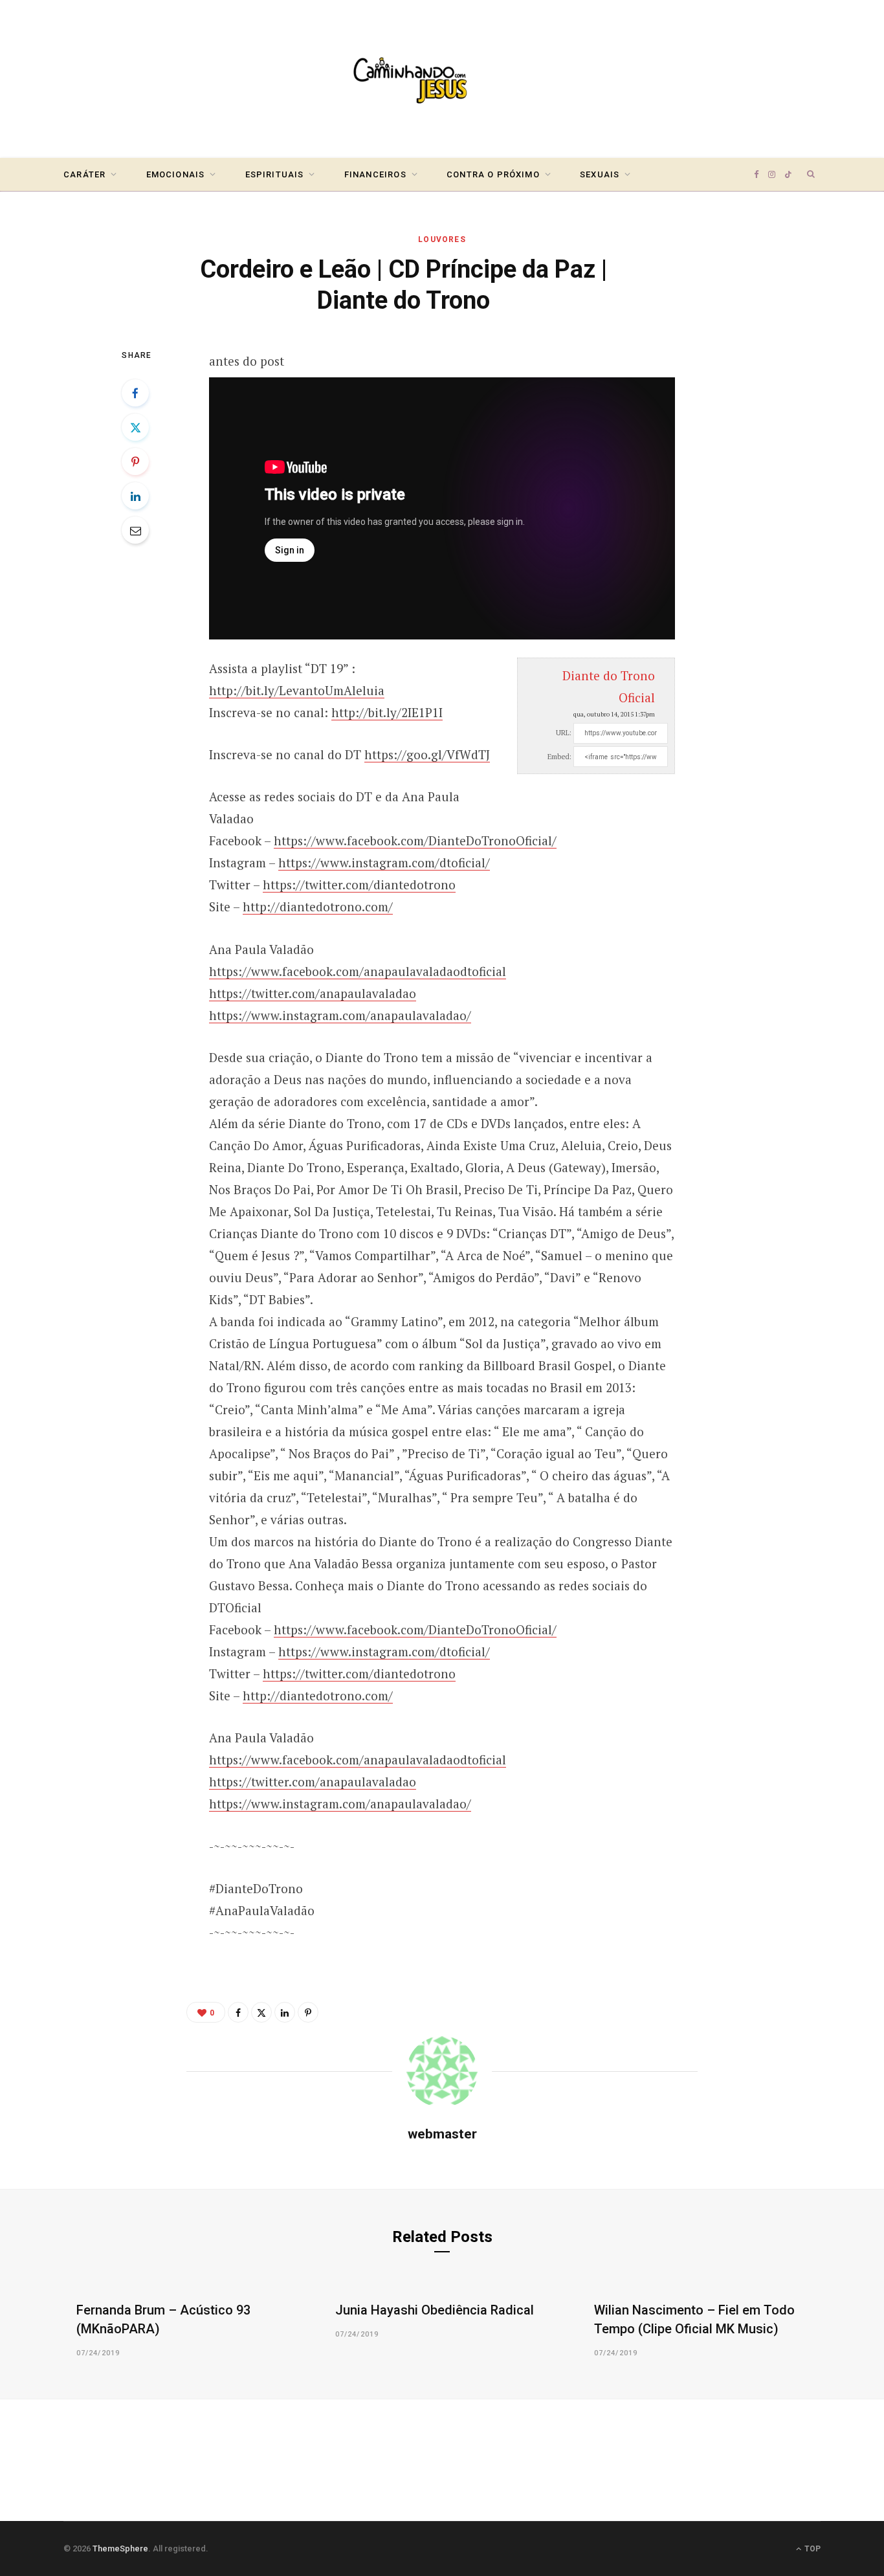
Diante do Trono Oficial (609, 686)
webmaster (442, 2134)
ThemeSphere (120, 2548)
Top (812, 2549)
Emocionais (176, 174)
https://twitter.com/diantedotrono (359, 884)
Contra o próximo (493, 174)
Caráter (84, 174)
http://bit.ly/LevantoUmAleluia (297, 690)
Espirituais (275, 174)
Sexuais (600, 174)
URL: (564, 733)
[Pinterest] (135, 461)
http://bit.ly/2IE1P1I (387, 712)
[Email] (135, 530)
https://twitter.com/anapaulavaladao (313, 993)
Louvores (442, 239)
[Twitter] (135, 427)
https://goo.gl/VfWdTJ (427, 754)
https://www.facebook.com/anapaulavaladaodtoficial (358, 971)
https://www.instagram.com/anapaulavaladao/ (340, 1015)
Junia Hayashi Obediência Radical (435, 2310)
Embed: (559, 757)
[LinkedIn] (135, 496)
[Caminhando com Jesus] (442, 79)
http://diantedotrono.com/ (318, 906)
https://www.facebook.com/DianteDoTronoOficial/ (415, 840)
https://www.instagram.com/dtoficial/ (384, 862)
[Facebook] (135, 393)
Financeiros (375, 174)
